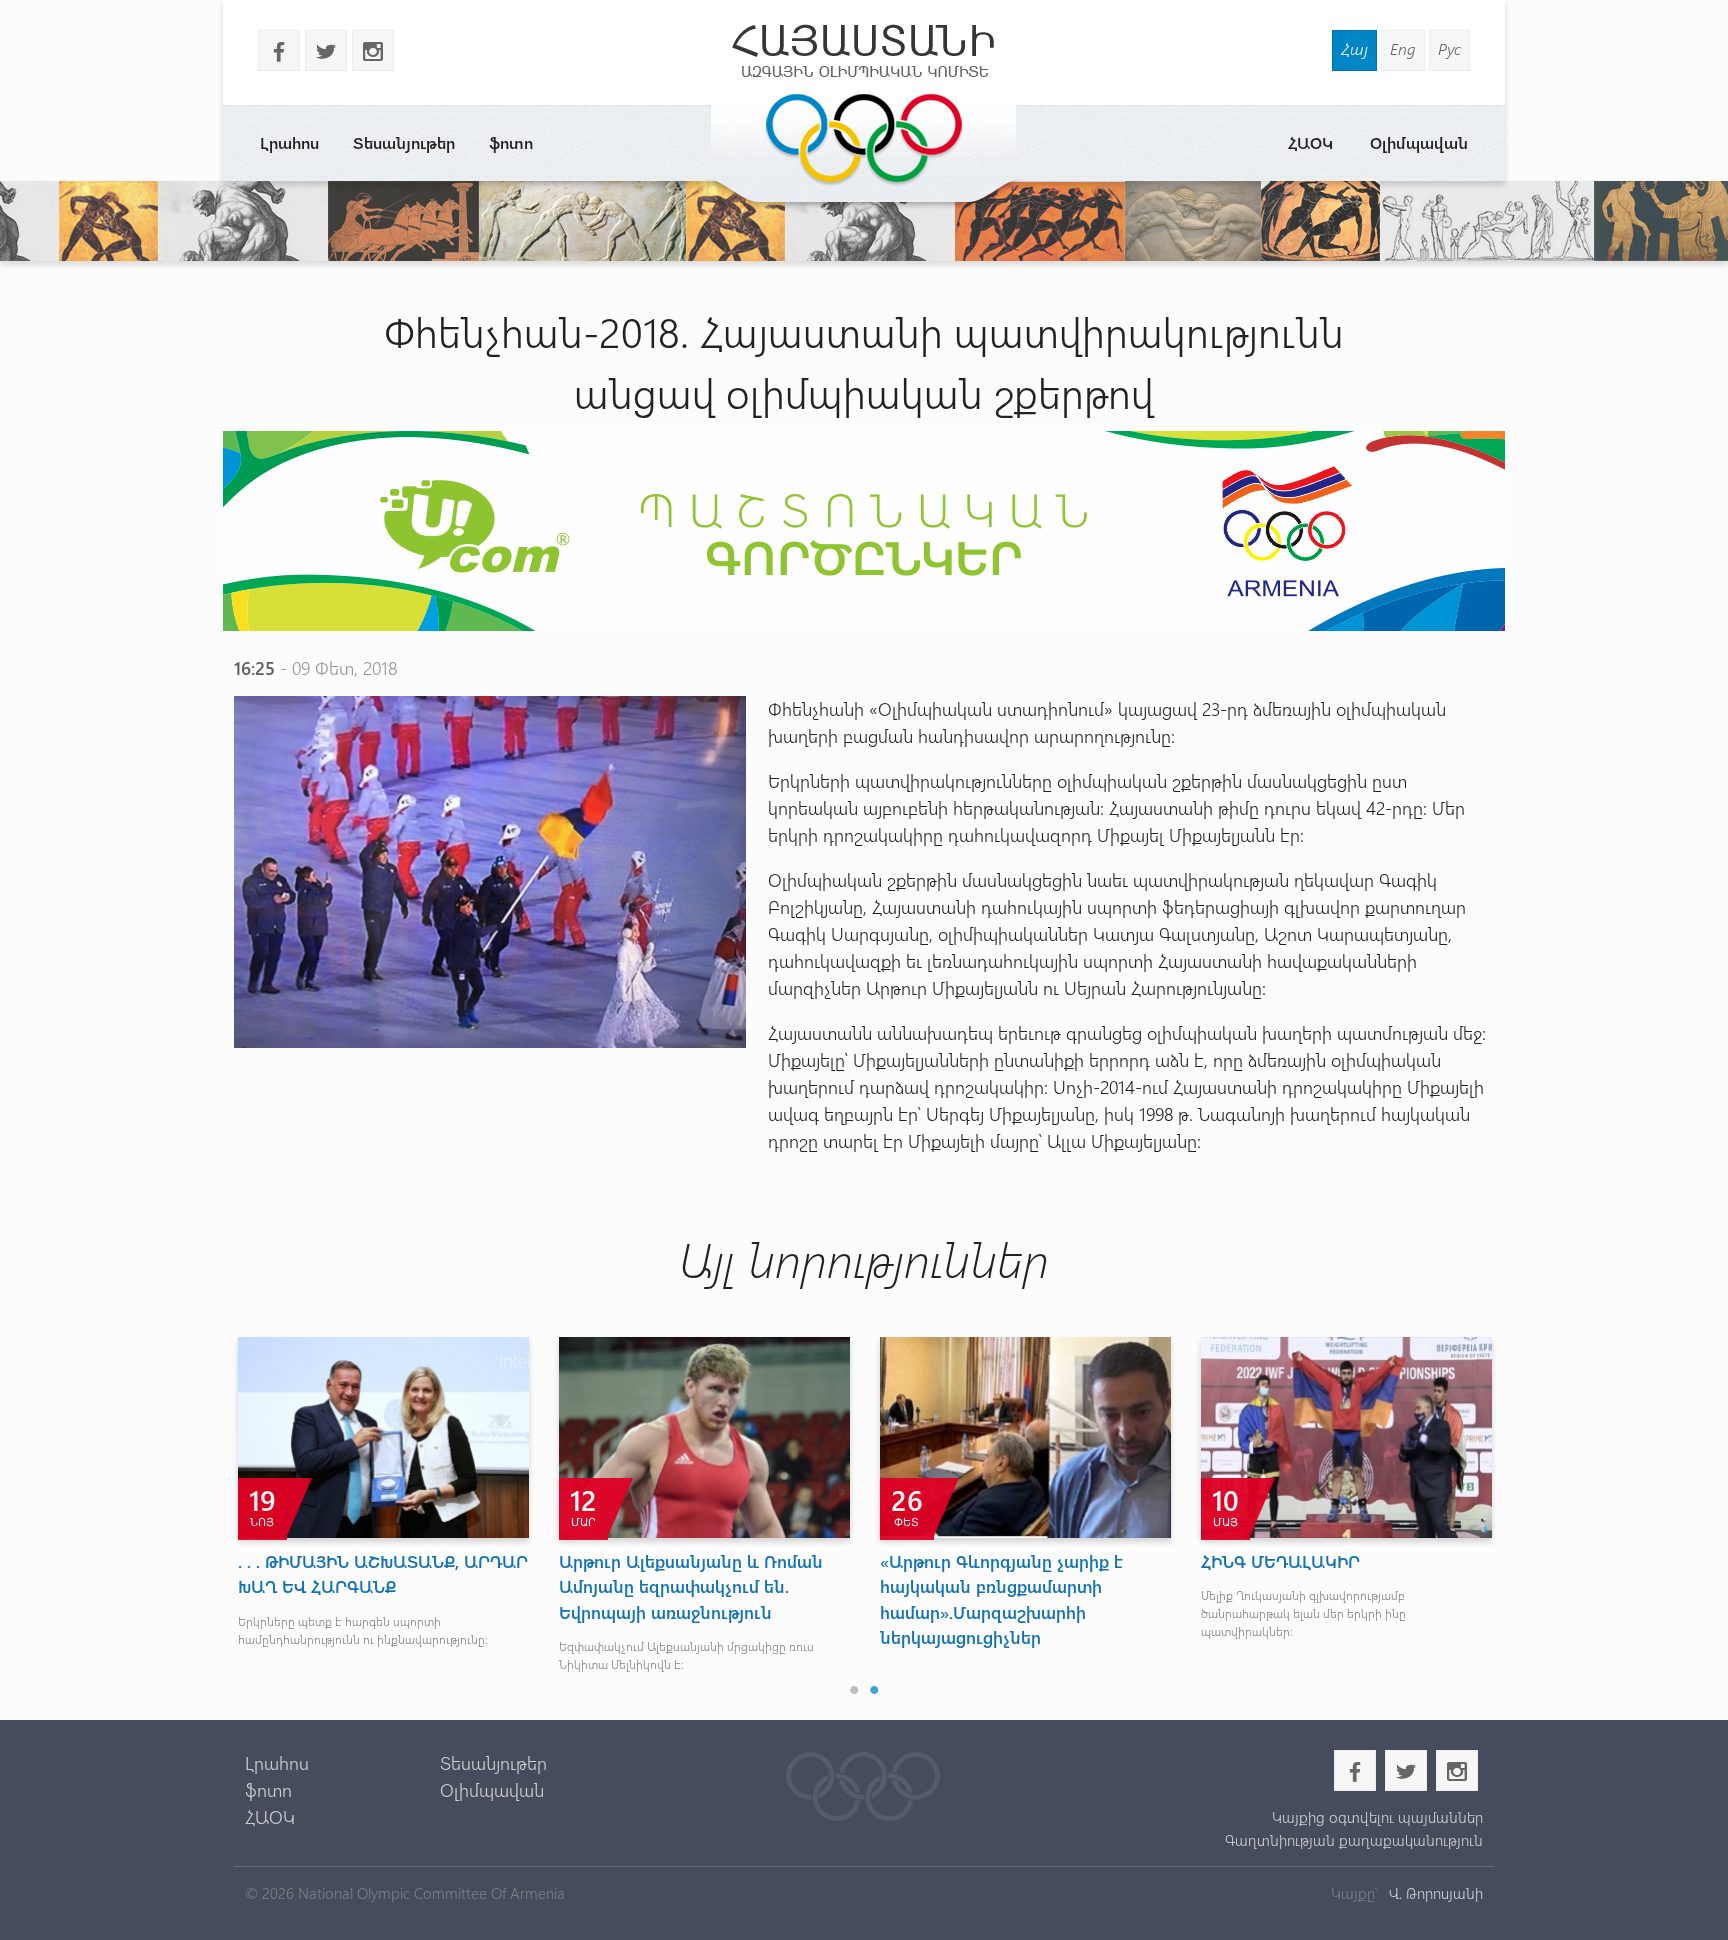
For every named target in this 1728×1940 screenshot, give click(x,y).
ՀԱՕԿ (1310, 142)
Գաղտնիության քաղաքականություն (1353, 1840)
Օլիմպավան (1419, 142)
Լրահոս (289, 142)
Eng (1403, 48)
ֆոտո (511, 142)
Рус (1449, 48)
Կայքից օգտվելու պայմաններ (1377, 1817)
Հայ (1354, 48)
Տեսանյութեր (404, 142)
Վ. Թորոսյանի (1434, 1893)
